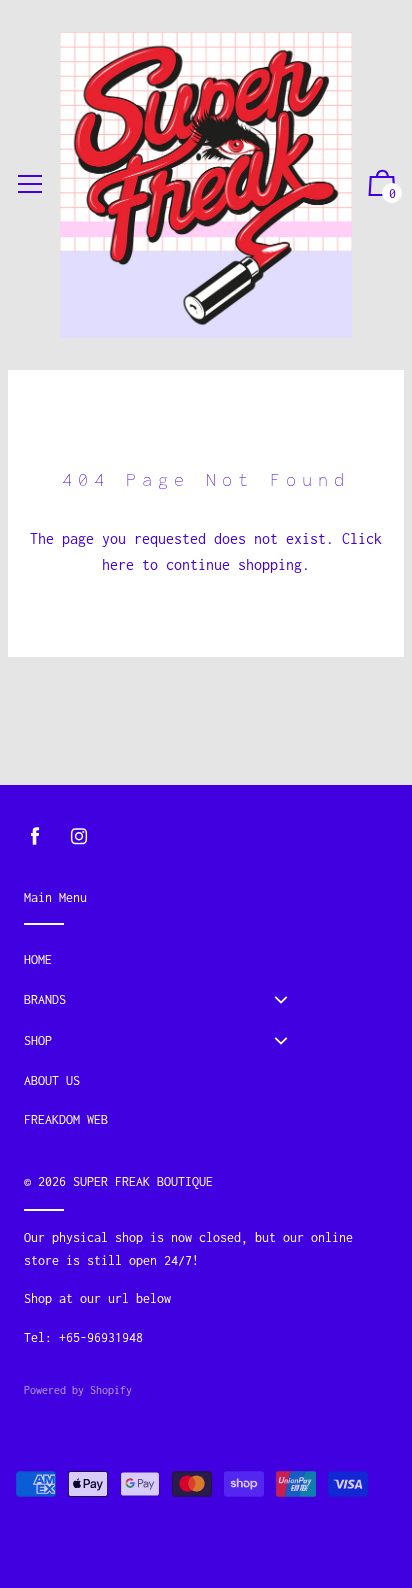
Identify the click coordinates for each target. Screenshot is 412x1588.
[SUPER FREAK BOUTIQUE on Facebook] (35, 836)
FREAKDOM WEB (66, 1119)
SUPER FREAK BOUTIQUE (143, 1181)
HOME (38, 959)
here (118, 564)
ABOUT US (52, 1080)
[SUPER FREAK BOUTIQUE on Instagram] (79, 836)
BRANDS (45, 999)
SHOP (38, 1040)
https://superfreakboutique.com (283, 1298)
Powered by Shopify (78, 1390)
